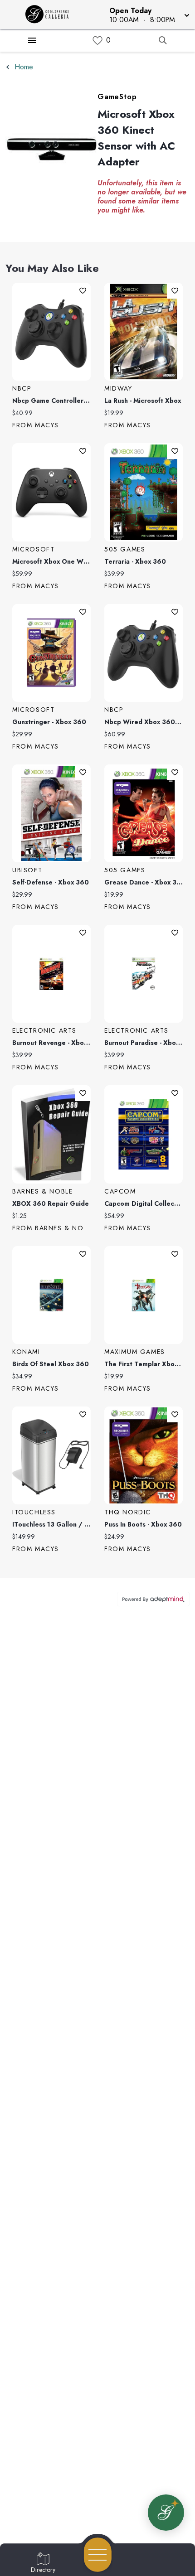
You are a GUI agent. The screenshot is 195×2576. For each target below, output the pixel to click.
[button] (149, 14)
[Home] (51, 14)
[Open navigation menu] (98, 2555)
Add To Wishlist (83, 291)
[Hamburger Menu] (32, 40)
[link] (97, 41)
